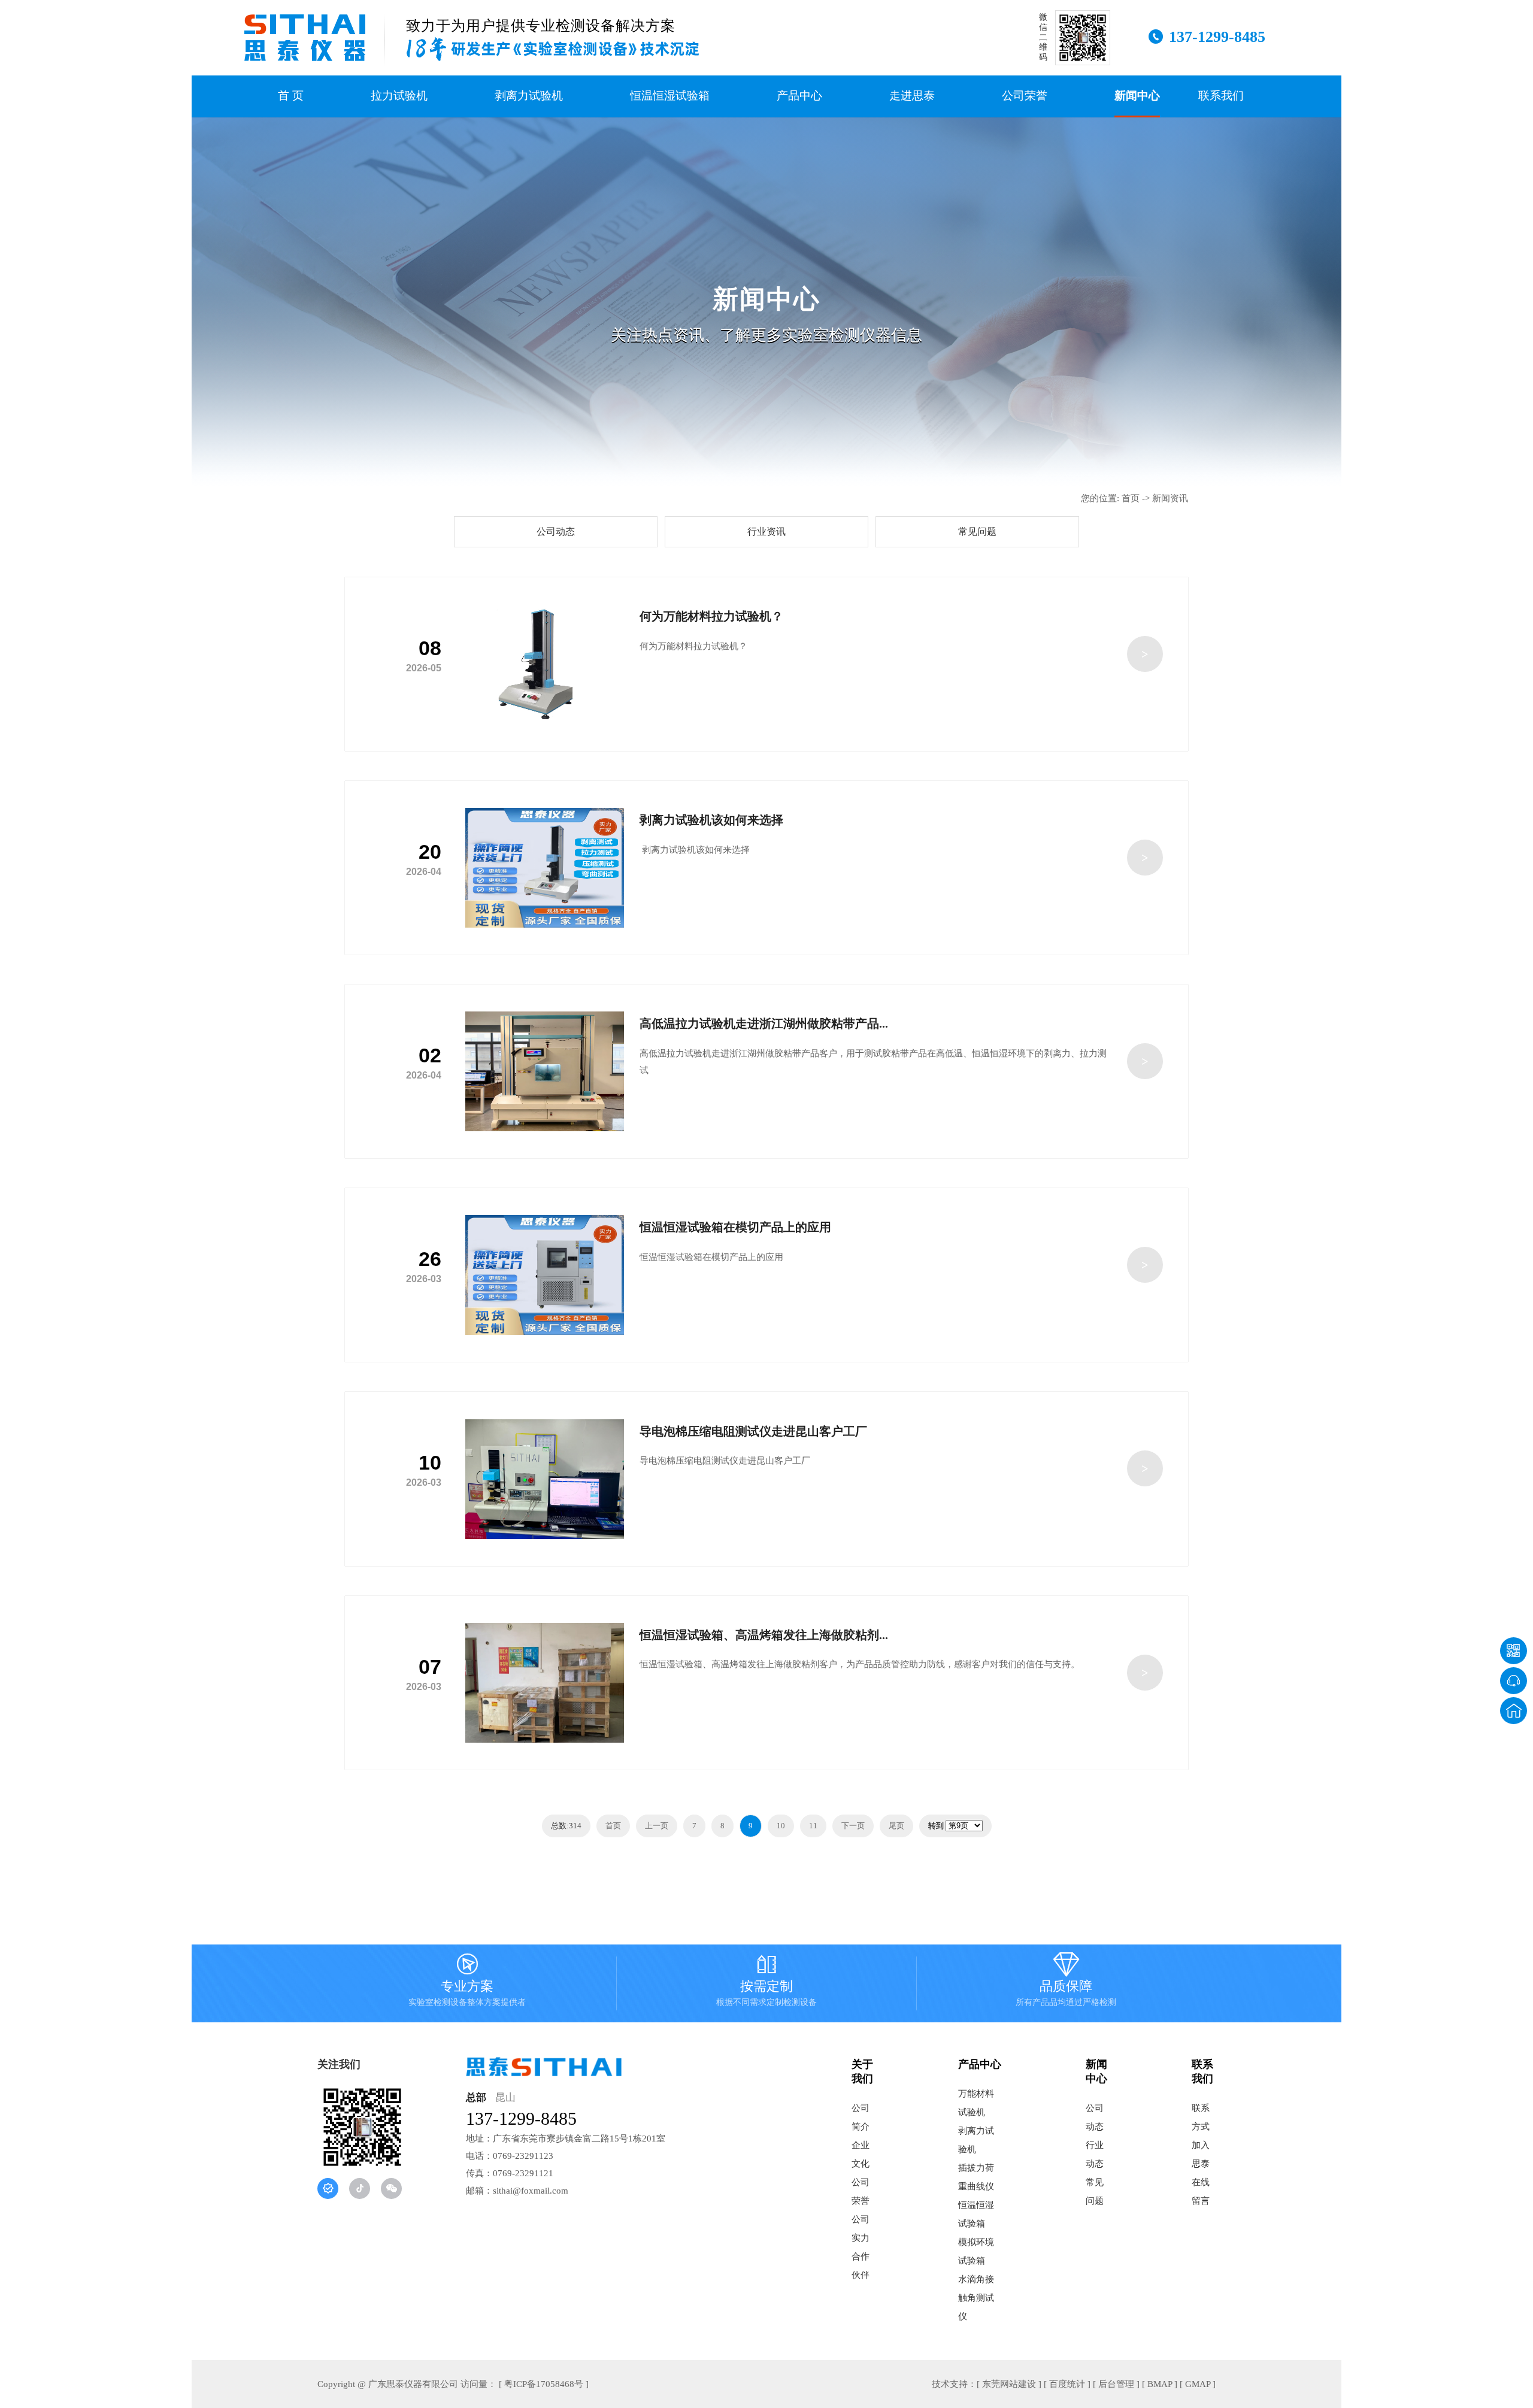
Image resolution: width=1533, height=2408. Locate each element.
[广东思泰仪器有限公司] (305, 38)
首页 (1131, 498)
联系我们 (1221, 96)
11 (813, 1826)
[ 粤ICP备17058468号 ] (544, 2384)
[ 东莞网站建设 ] (1009, 2384)
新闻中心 (1137, 96)
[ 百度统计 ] (1067, 2384)
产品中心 (799, 96)
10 (781, 1826)
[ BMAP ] (1160, 2384)
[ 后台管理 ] (1116, 2384)
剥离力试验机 (529, 96)
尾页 (896, 1826)
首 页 (291, 96)
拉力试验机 (399, 96)
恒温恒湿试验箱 (670, 96)
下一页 (853, 1826)
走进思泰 (912, 96)
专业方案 (467, 1982)
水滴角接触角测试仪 (976, 2298)
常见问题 (977, 531)
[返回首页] (1514, 1711)
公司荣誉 (1025, 96)
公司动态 (556, 531)
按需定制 (766, 1982)
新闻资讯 (1170, 498)
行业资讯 (766, 531)
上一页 (657, 1826)
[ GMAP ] (1198, 2384)
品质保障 (1066, 1982)
